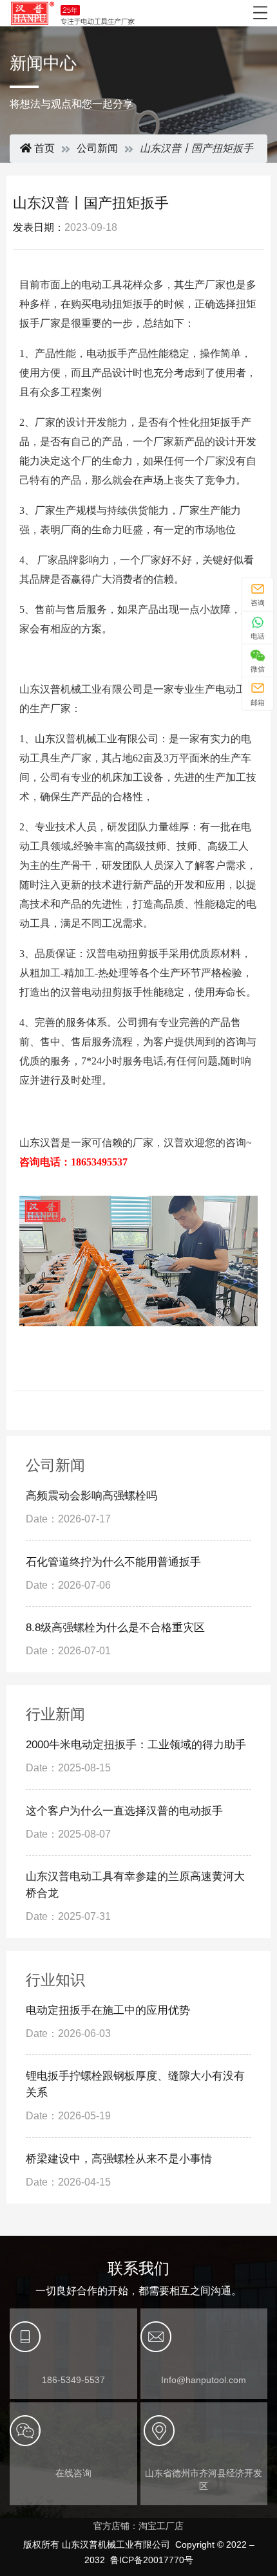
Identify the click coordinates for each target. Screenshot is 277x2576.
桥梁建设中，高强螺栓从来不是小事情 (119, 2159)
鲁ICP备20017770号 (152, 2560)
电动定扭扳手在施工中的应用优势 (108, 2010)
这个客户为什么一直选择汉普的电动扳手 (124, 1811)
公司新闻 (97, 148)
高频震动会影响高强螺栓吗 (91, 1496)
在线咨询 (73, 2473)
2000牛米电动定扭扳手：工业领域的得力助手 (136, 1745)
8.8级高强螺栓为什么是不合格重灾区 (115, 1628)
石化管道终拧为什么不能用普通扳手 (113, 1562)
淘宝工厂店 (161, 2526)
